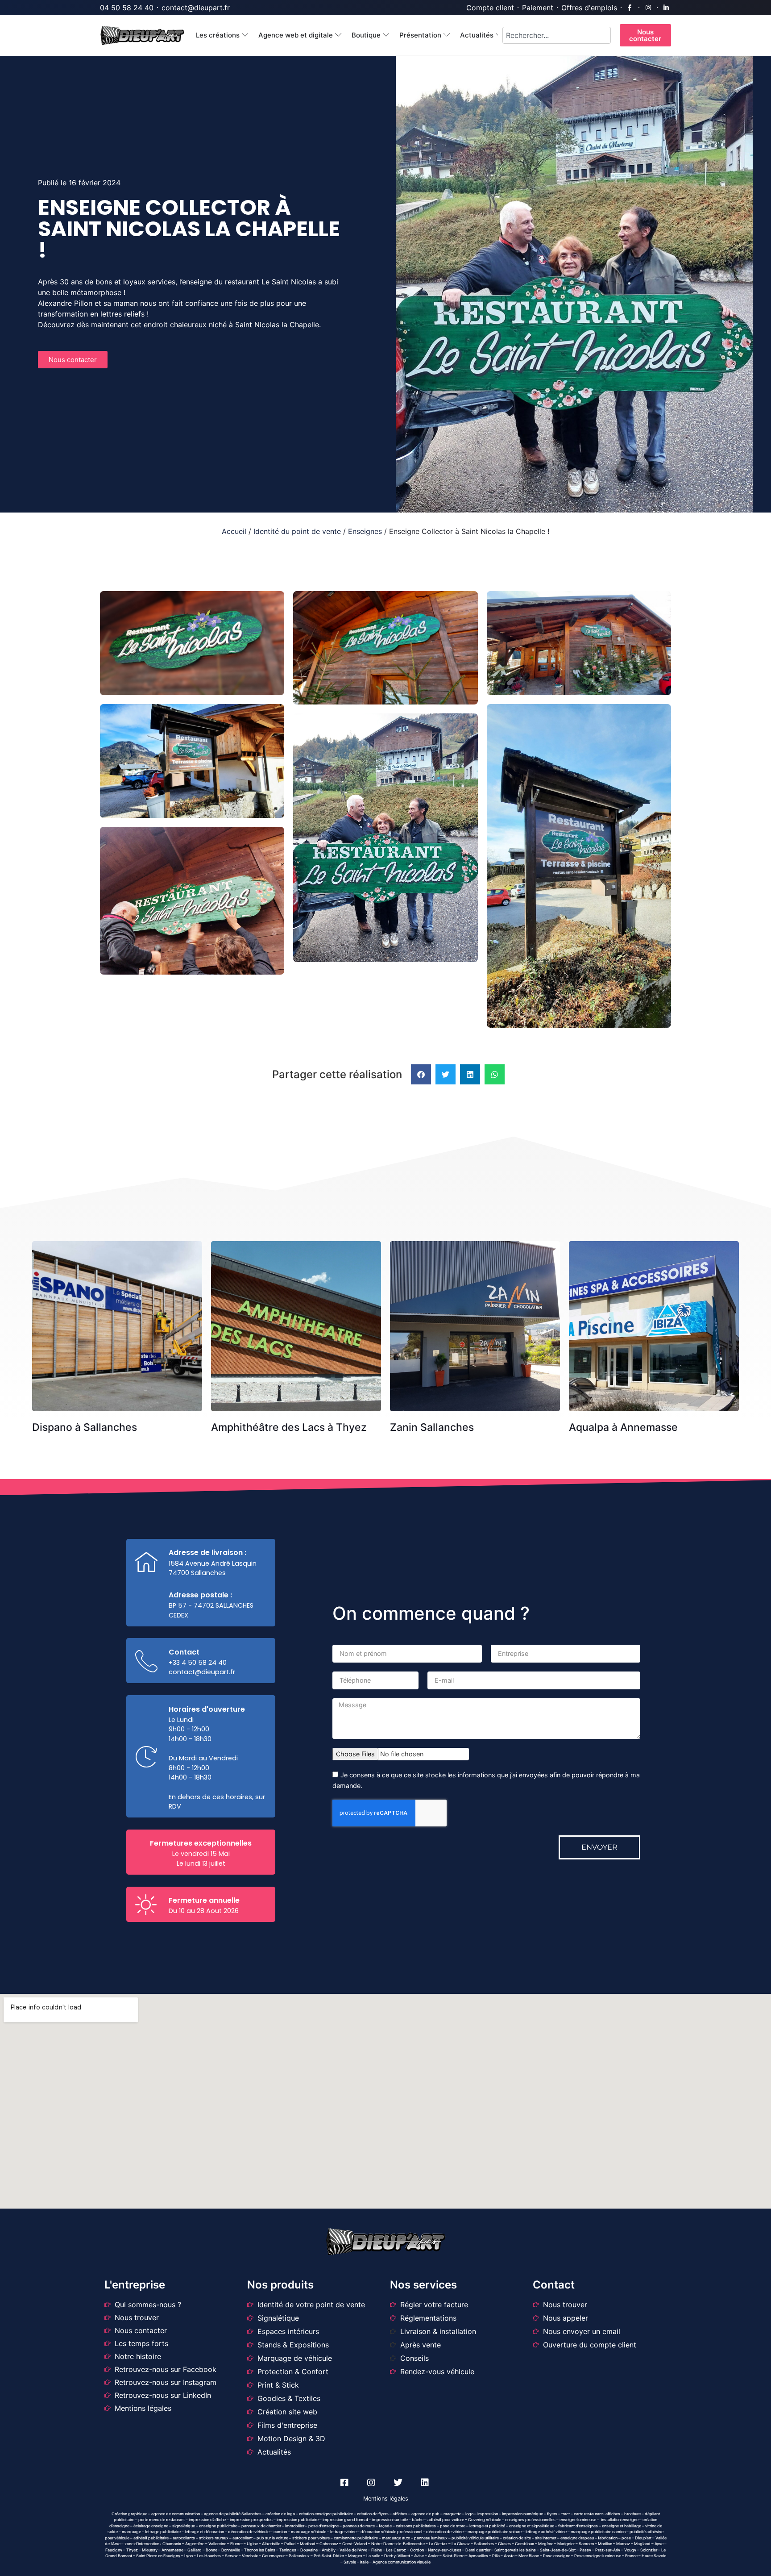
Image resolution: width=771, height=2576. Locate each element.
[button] (421, 1074)
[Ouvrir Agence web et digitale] (338, 35)
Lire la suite (120, 1261)
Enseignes (365, 531)
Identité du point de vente (297, 531)
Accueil (234, 531)
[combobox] (557, 35)
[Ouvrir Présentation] (447, 35)
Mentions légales (386, 2499)
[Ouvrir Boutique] (386, 35)
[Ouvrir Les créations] (245, 35)
